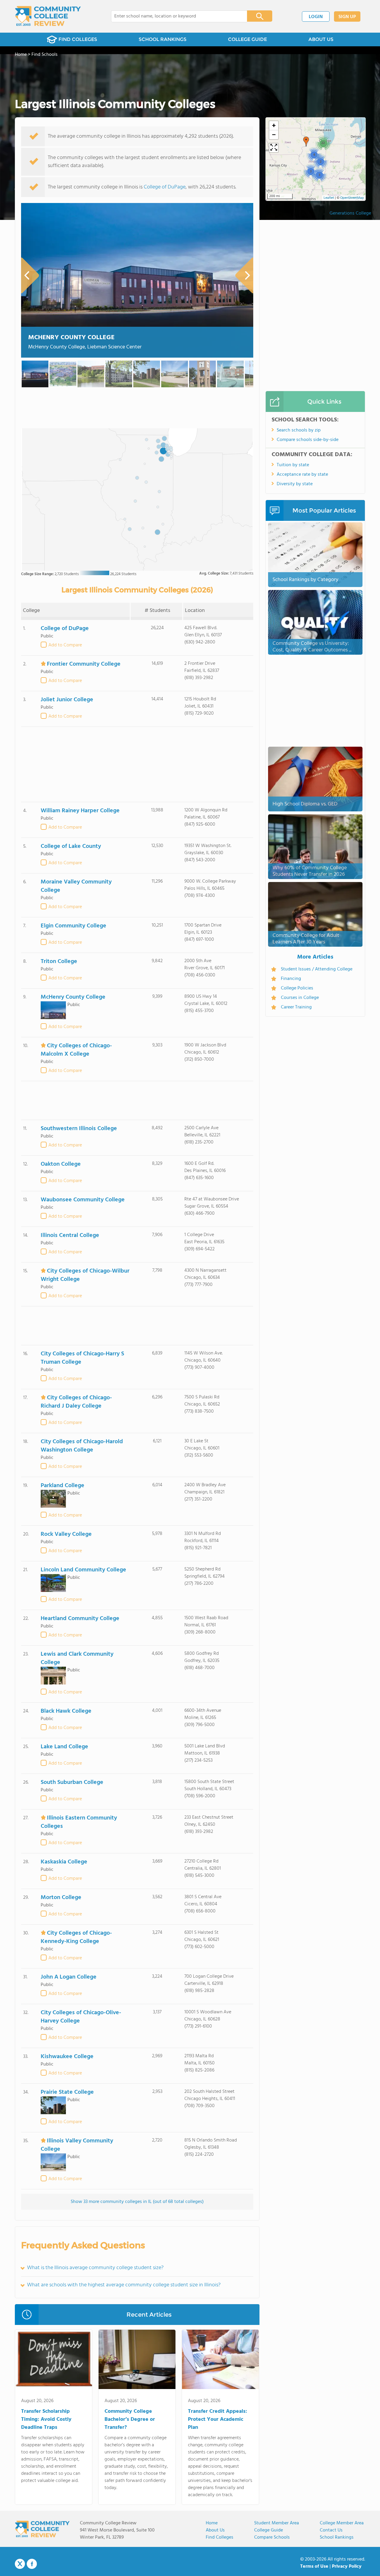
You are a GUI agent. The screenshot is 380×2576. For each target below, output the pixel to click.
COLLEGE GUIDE (247, 39)
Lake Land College (64, 1747)
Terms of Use (314, 2567)
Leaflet (329, 198)
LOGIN (316, 17)
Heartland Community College (80, 1619)
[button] (319, 175)
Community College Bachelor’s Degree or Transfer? (130, 2419)
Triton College (59, 962)
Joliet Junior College (67, 700)
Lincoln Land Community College (83, 1570)
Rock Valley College (66, 1534)
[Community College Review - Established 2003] (48, 16)
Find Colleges (220, 2537)
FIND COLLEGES (78, 39)
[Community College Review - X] (20, 2564)
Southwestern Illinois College (79, 1129)
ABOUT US (321, 39)
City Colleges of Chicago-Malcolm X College (76, 1050)
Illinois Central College (70, 1235)
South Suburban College (72, 1782)
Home (212, 2523)
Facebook (32, 2564)
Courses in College (300, 998)
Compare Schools (272, 2537)
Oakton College (61, 1164)
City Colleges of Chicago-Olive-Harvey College (81, 2017)
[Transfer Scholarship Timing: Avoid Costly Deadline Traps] (54, 2361)
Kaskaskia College (64, 1862)
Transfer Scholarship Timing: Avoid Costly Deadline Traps (46, 2419)
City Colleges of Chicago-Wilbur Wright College (85, 1275)
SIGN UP (347, 17)
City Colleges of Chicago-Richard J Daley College (76, 1402)
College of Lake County (71, 846)
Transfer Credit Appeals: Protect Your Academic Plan (217, 2419)
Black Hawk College (66, 1711)
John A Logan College (69, 1977)
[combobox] (175, 16)
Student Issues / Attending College (317, 969)
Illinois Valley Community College (77, 2145)
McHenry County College (71, 338)
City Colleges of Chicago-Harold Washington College (82, 1446)
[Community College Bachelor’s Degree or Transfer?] (137, 2361)
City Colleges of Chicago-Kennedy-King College (76, 1937)
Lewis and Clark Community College (77, 1658)
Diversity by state (295, 484)
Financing (291, 979)
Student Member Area (277, 2523)
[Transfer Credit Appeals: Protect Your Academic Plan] (220, 2361)
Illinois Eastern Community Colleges (79, 1822)
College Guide (269, 2530)
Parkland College (62, 1486)
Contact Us (331, 2530)
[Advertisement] (137, 764)
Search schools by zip (299, 430)
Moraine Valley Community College (76, 886)
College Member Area (342, 2523)
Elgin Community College (73, 926)
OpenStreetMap (352, 198)
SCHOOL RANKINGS (163, 39)
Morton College (61, 1898)
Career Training (296, 1007)
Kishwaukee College (67, 2057)
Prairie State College (67, 2092)
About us (215, 2530)
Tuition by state (293, 465)
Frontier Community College (84, 664)
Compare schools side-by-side (308, 440)
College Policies (297, 988)
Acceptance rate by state (302, 475)
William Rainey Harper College (80, 811)
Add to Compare (65, 645)
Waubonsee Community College (83, 1200)
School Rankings (337, 2537)
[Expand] (274, 148)
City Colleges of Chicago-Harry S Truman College (82, 1358)
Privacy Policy (347, 2567)
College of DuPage (165, 187)
